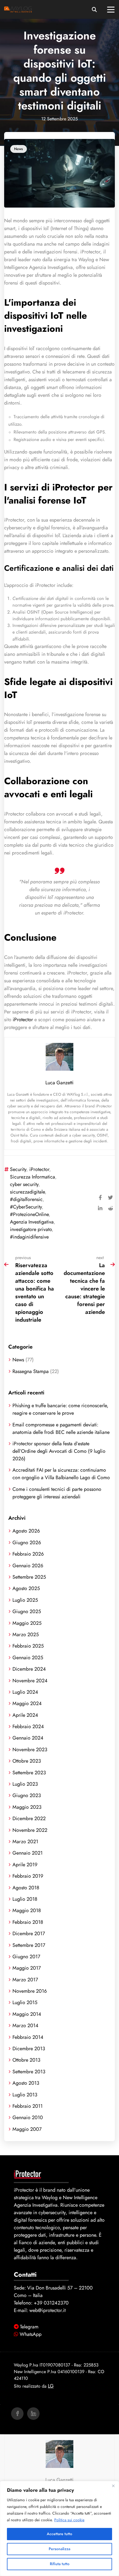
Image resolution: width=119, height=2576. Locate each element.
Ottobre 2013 (26, 2060)
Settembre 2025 (29, 1577)
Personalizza (59, 2549)
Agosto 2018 (26, 1888)
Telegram (29, 2327)
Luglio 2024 (25, 1692)
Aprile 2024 (25, 1715)
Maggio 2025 (27, 1623)
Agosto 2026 (26, 1531)
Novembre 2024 (30, 1681)
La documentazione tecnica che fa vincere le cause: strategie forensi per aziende (84, 1289)
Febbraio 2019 (28, 1876)
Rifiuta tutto (60, 2564)
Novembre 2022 (30, 1830)
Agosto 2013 (26, 2083)
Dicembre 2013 (29, 2048)
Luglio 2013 (25, 2095)
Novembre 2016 (30, 1991)
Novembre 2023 (30, 1749)
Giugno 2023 (27, 1795)
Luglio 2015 (25, 2002)
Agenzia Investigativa (32, 1222)
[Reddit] (110, 1207)
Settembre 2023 (29, 1772)
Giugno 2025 (27, 1611)
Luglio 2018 (25, 1899)
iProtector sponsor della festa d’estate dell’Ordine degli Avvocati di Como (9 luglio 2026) (59, 1451)
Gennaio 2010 (28, 2117)
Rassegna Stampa (31, 1371)
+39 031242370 (51, 2303)
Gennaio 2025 (28, 1657)
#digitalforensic (26, 1199)
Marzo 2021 (25, 1841)
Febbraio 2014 (28, 2037)
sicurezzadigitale (27, 1192)
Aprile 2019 (25, 1864)
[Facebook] (100, 1197)
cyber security (24, 1184)
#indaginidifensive (29, 1237)
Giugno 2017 (26, 1956)
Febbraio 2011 (28, 2106)
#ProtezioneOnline (29, 1214)
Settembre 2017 (29, 1945)
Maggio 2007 (27, 2129)
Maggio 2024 (27, 1703)
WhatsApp (31, 2334)
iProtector (23, 1019)
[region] (59, 2528)
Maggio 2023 (27, 1807)
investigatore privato (31, 1229)
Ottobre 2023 (27, 1761)
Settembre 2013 (29, 2071)
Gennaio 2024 (28, 1738)
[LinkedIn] (100, 1207)
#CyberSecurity (26, 1207)
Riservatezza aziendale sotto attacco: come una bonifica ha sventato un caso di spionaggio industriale (35, 1292)
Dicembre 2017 (29, 1933)
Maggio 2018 (27, 1910)
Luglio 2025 (25, 1600)
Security (18, 1169)
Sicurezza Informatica (33, 1177)
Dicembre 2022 (29, 1818)
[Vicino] (113, 2486)
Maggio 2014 (27, 2014)
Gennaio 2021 (28, 1853)
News (19, 149)
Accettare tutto (59, 2534)
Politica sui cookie (69, 2520)
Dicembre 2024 (29, 1669)
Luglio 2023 (25, 1784)
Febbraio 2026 (28, 1554)
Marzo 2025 (26, 1634)
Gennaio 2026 (28, 1565)
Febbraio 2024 (28, 1726)
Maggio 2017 (27, 1968)
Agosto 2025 (26, 1588)
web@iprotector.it (47, 2310)
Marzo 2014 (25, 2025)
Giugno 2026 (27, 1542)
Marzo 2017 (25, 1980)
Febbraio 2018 (28, 1922)
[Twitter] (110, 1197)
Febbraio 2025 (28, 1646)
